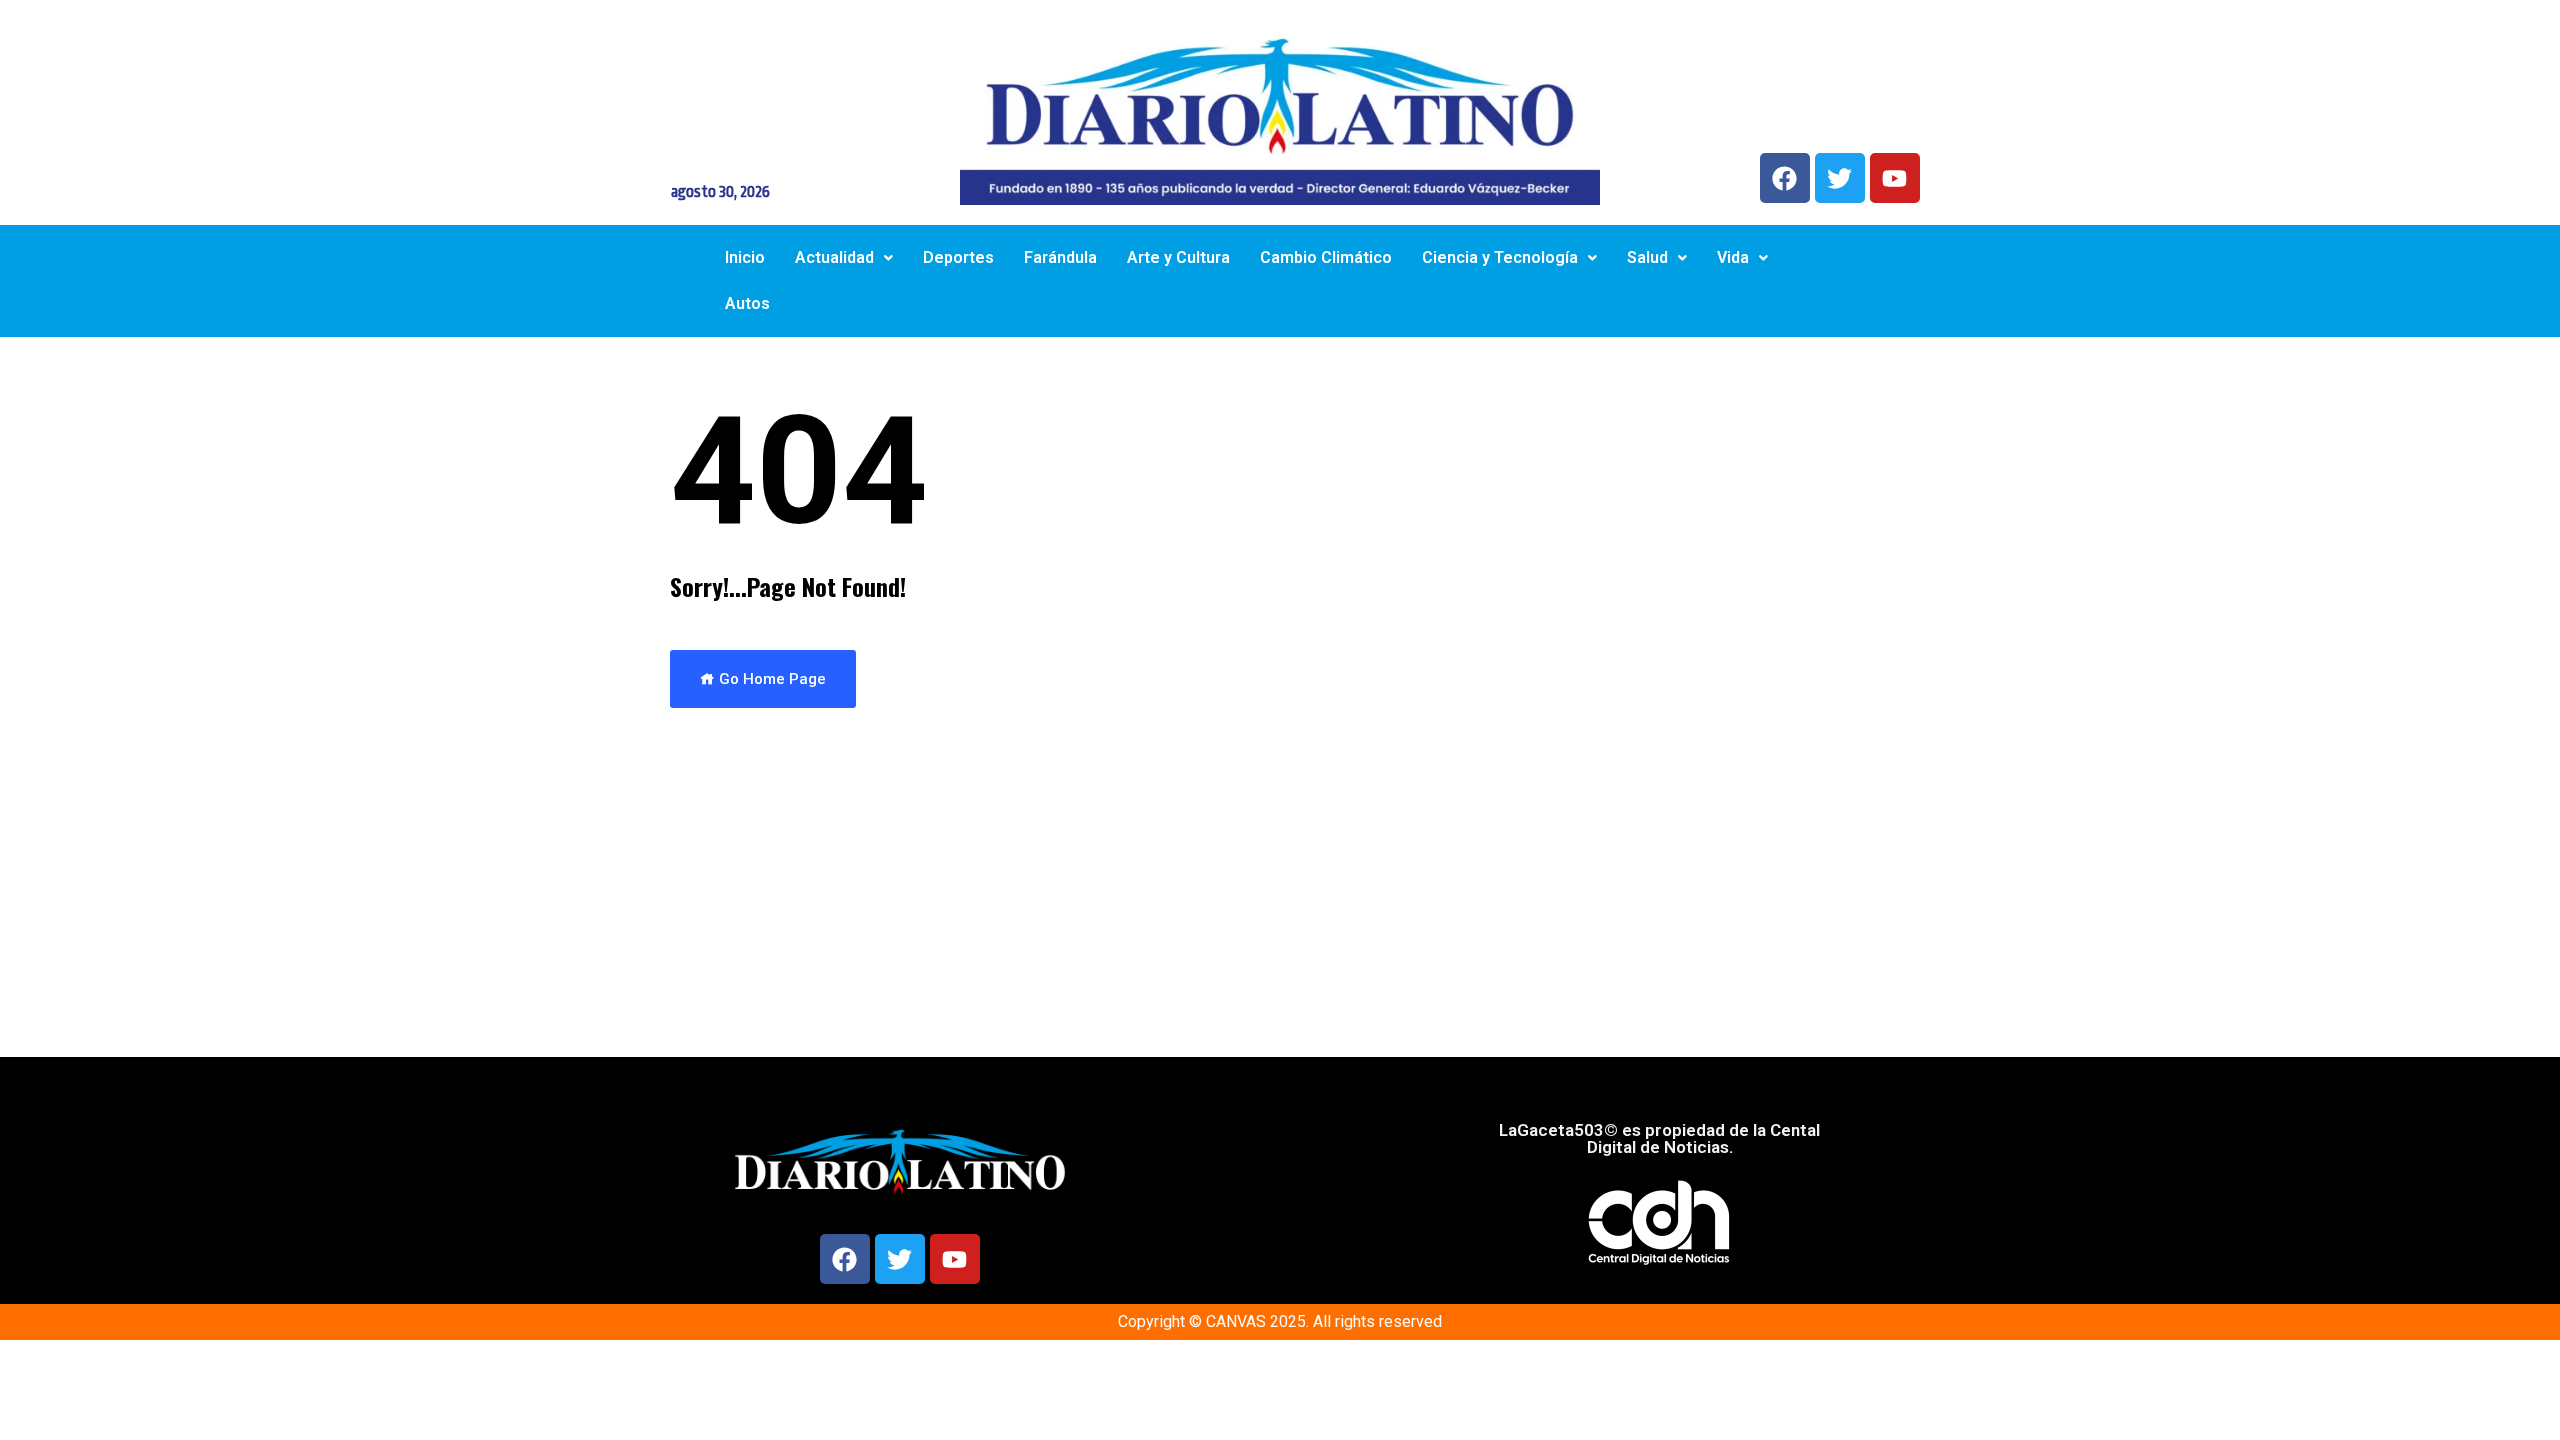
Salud (1647, 257)
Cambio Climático (1326, 257)
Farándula (1060, 257)
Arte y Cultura (1178, 257)
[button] (844, 258)
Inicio (745, 257)
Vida (1733, 257)
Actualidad (834, 257)
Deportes (958, 257)
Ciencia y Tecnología (1500, 257)
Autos (747, 303)
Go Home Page (770, 679)
